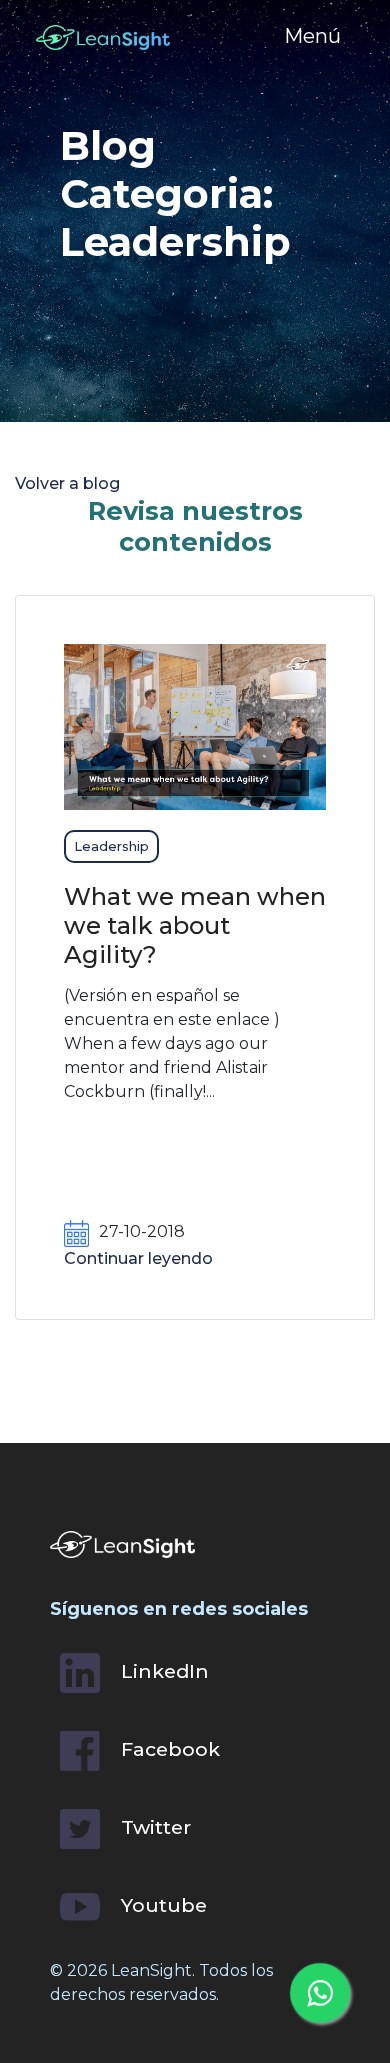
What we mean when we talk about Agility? (195, 925)
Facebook (168, 1749)
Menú (312, 36)
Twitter (153, 1827)
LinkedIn (162, 1671)
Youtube (161, 1905)
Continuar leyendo (138, 1258)
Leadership (111, 846)
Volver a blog (67, 483)
